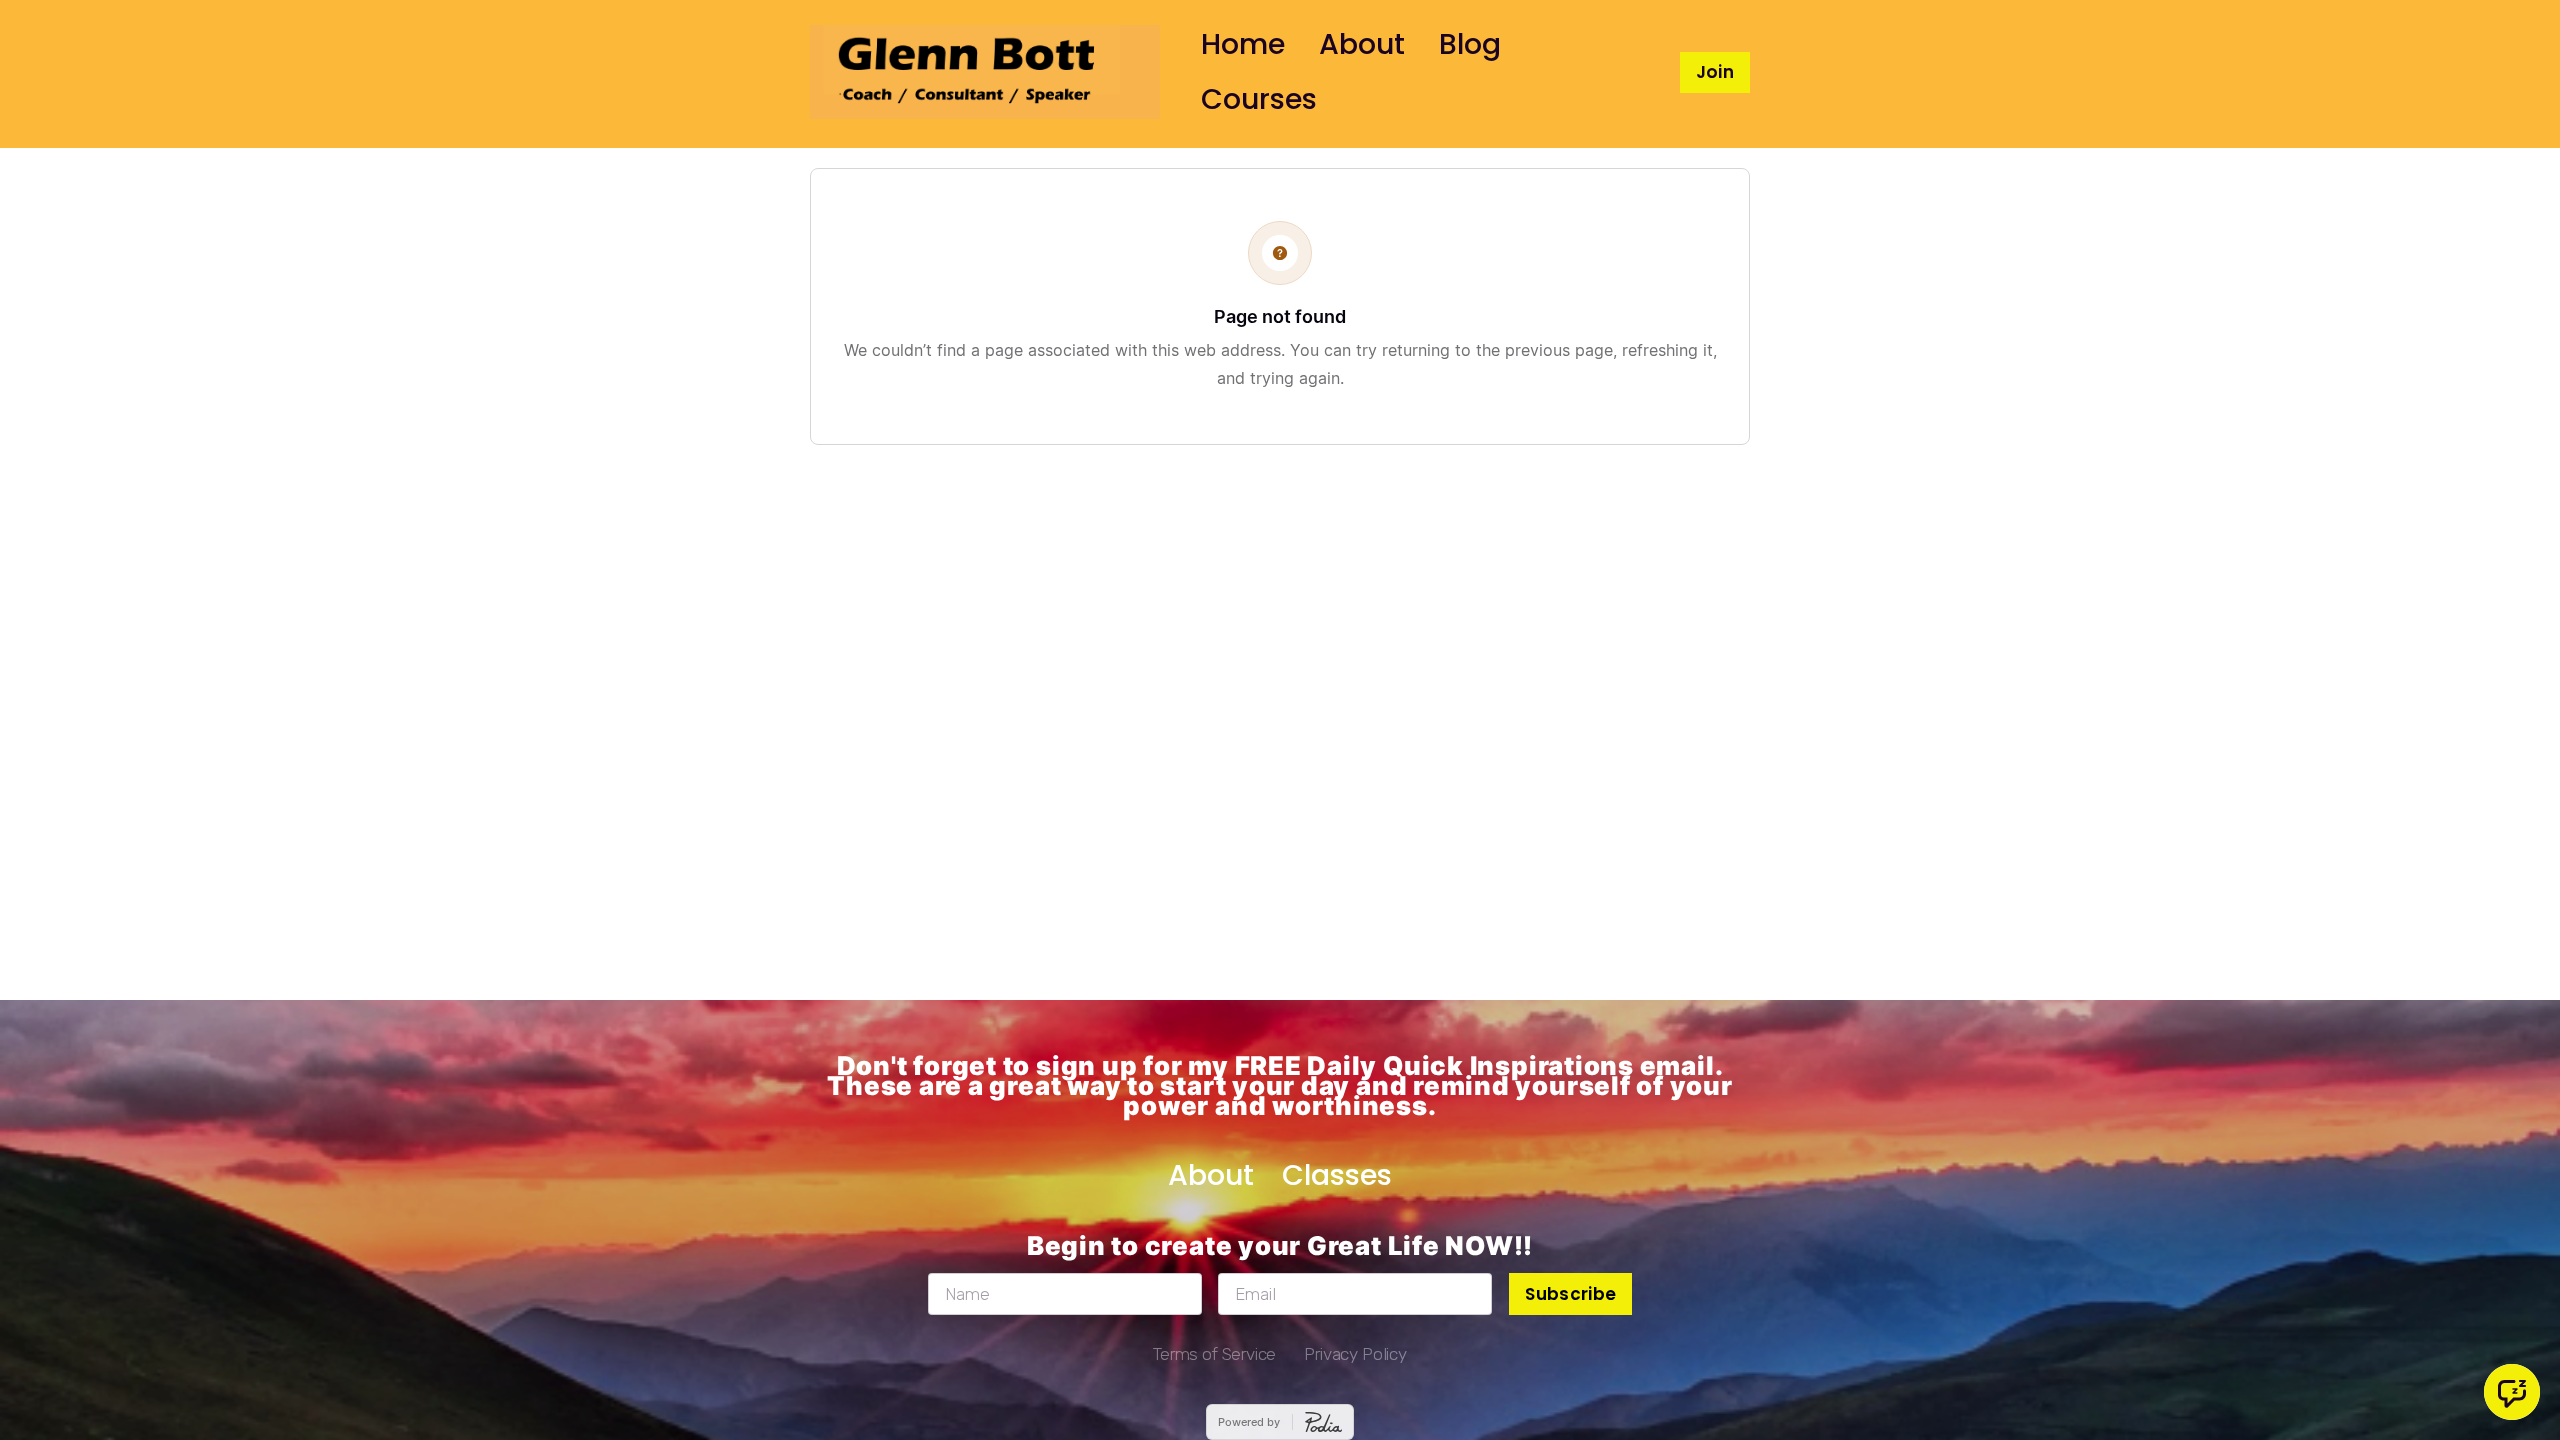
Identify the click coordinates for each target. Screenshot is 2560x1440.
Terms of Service (1214, 1354)
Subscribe (1570, 1294)
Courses (1259, 99)
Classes (1337, 1175)
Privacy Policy (1355, 1354)
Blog (1470, 44)
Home (1243, 44)
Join (1715, 72)
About (1362, 44)
